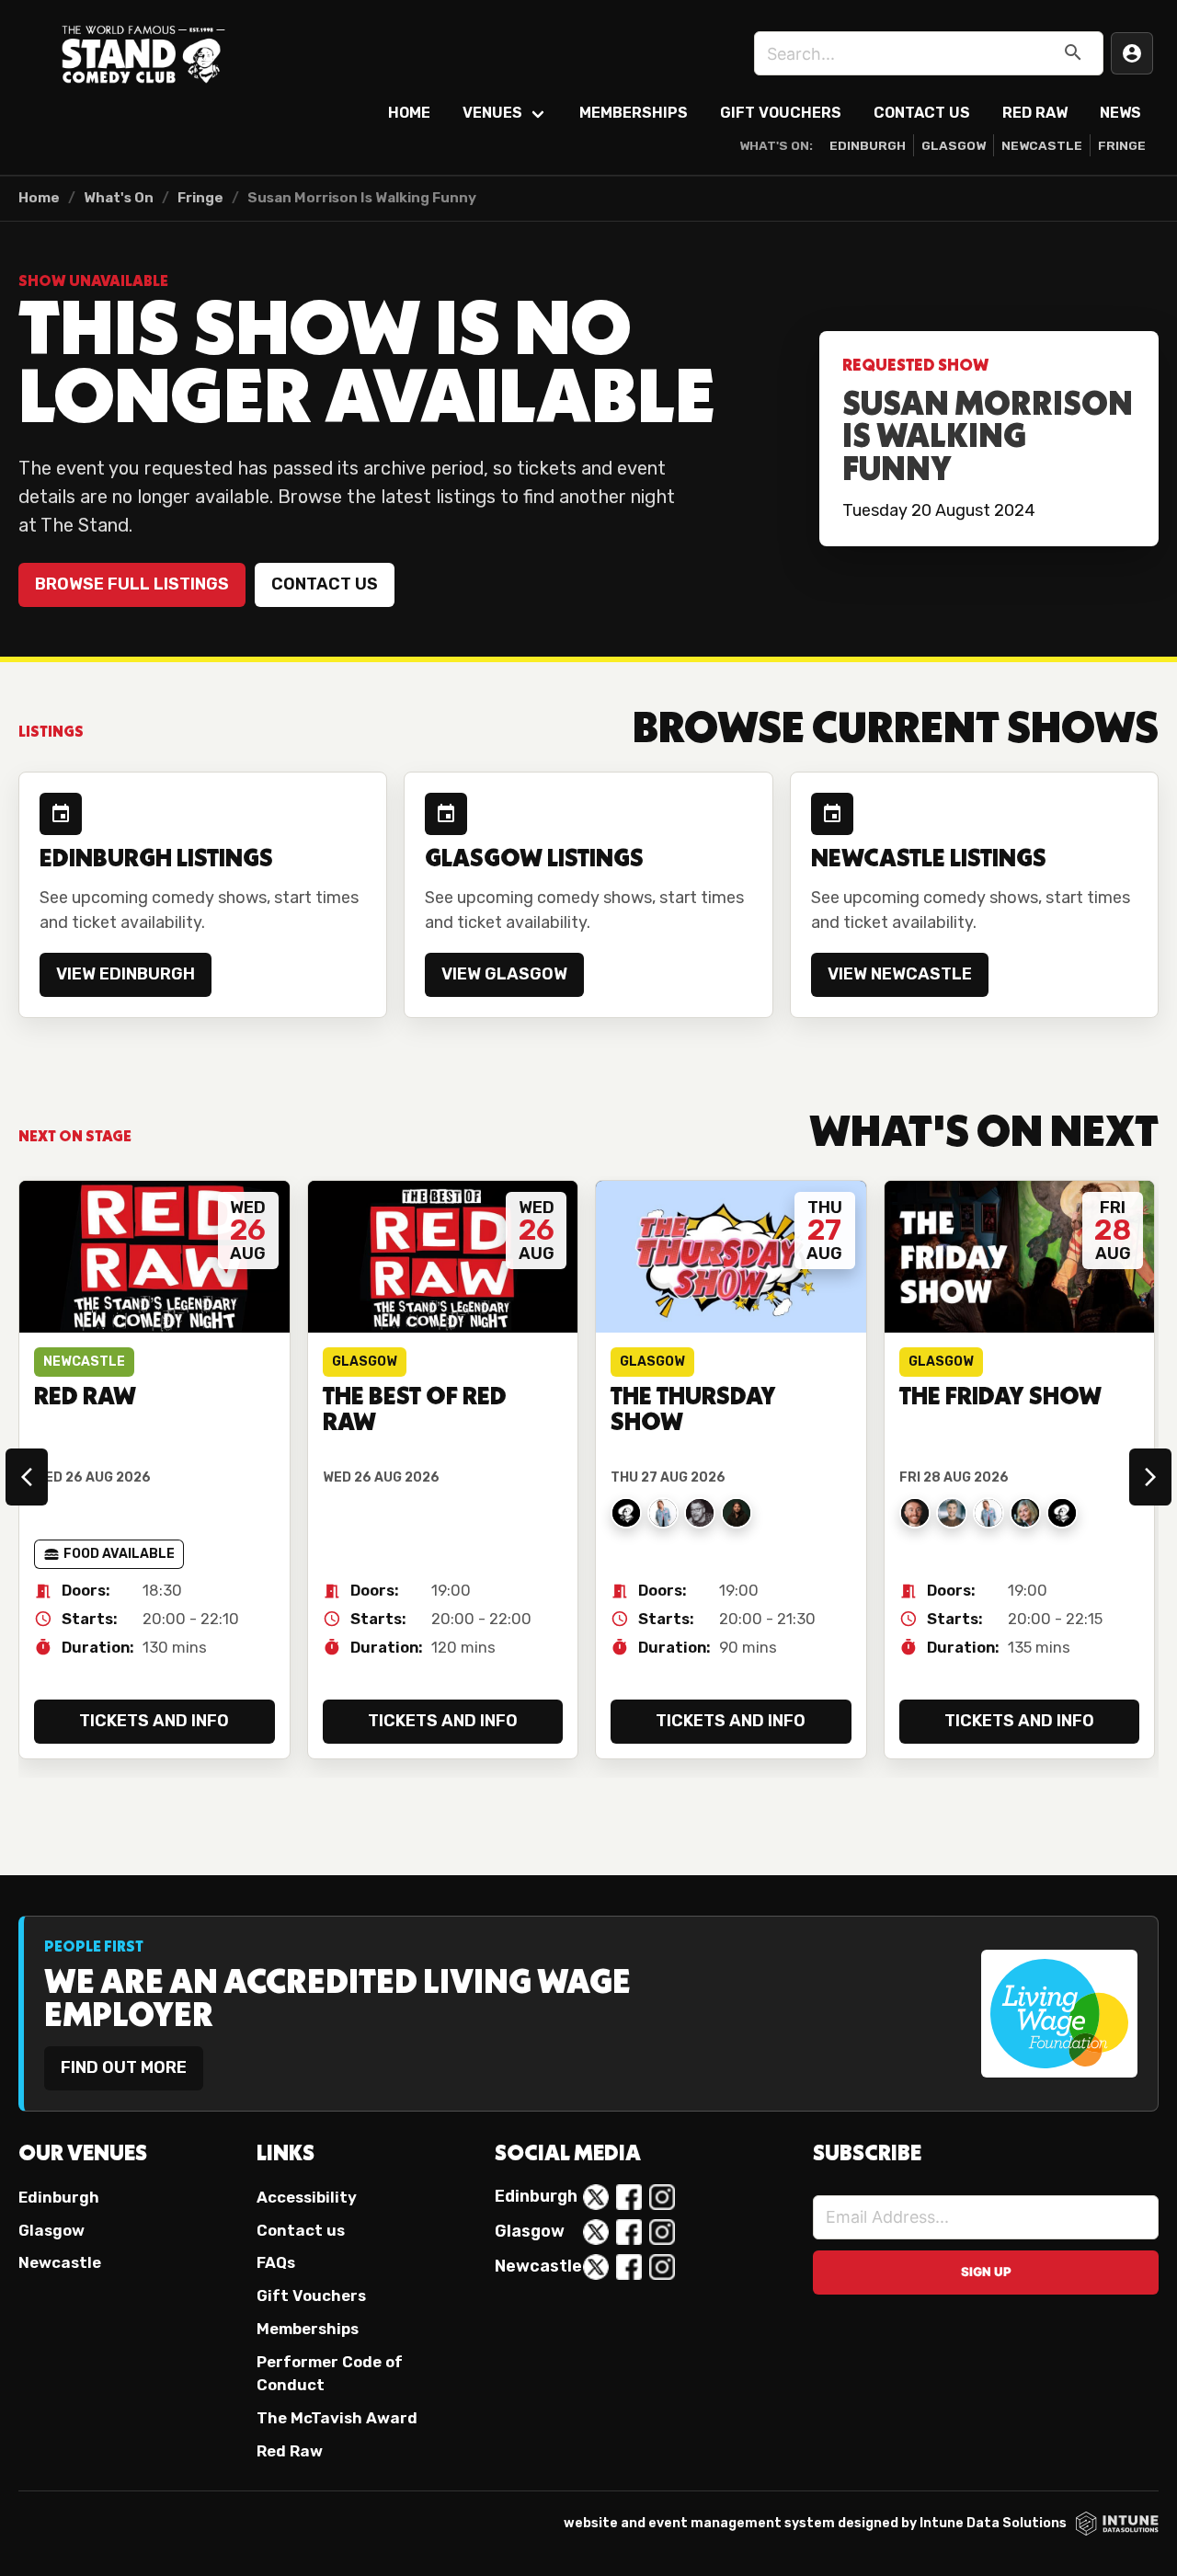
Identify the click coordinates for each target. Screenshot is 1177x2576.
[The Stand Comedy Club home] (143, 53)
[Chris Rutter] (952, 1513)
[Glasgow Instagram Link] (662, 2232)
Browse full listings (132, 584)
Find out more (124, 2067)
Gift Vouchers (781, 113)
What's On (119, 198)
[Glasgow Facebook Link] (629, 2232)
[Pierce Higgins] (915, 1513)
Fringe (1122, 145)
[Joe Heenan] (700, 1513)
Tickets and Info (154, 1721)
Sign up (986, 2272)
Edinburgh (868, 145)
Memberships (634, 113)
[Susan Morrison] (1025, 1513)
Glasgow (954, 145)
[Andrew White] (1062, 1513)
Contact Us (922, 113)
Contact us (325, 584)
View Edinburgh (126, 974)
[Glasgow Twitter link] (596, 2232)
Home (409, 113)
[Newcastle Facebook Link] (629, 2267)
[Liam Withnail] (737, 1513)
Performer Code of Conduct (330, 2373)
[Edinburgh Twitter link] (596, 2197)
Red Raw (1035, 113)
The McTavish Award (337, 2418)
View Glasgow (504, 974)
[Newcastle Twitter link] (596, 2267)
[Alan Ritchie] (626, 1513)
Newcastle (1042, 145)
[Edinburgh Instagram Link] (662, 2197)
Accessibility (307, 2197)
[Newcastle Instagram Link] (662, 2267)
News (1120, 113)
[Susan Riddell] (663, 1513)
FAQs (276, 2262)
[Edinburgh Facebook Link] (629, 2197)
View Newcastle (900, 974)
